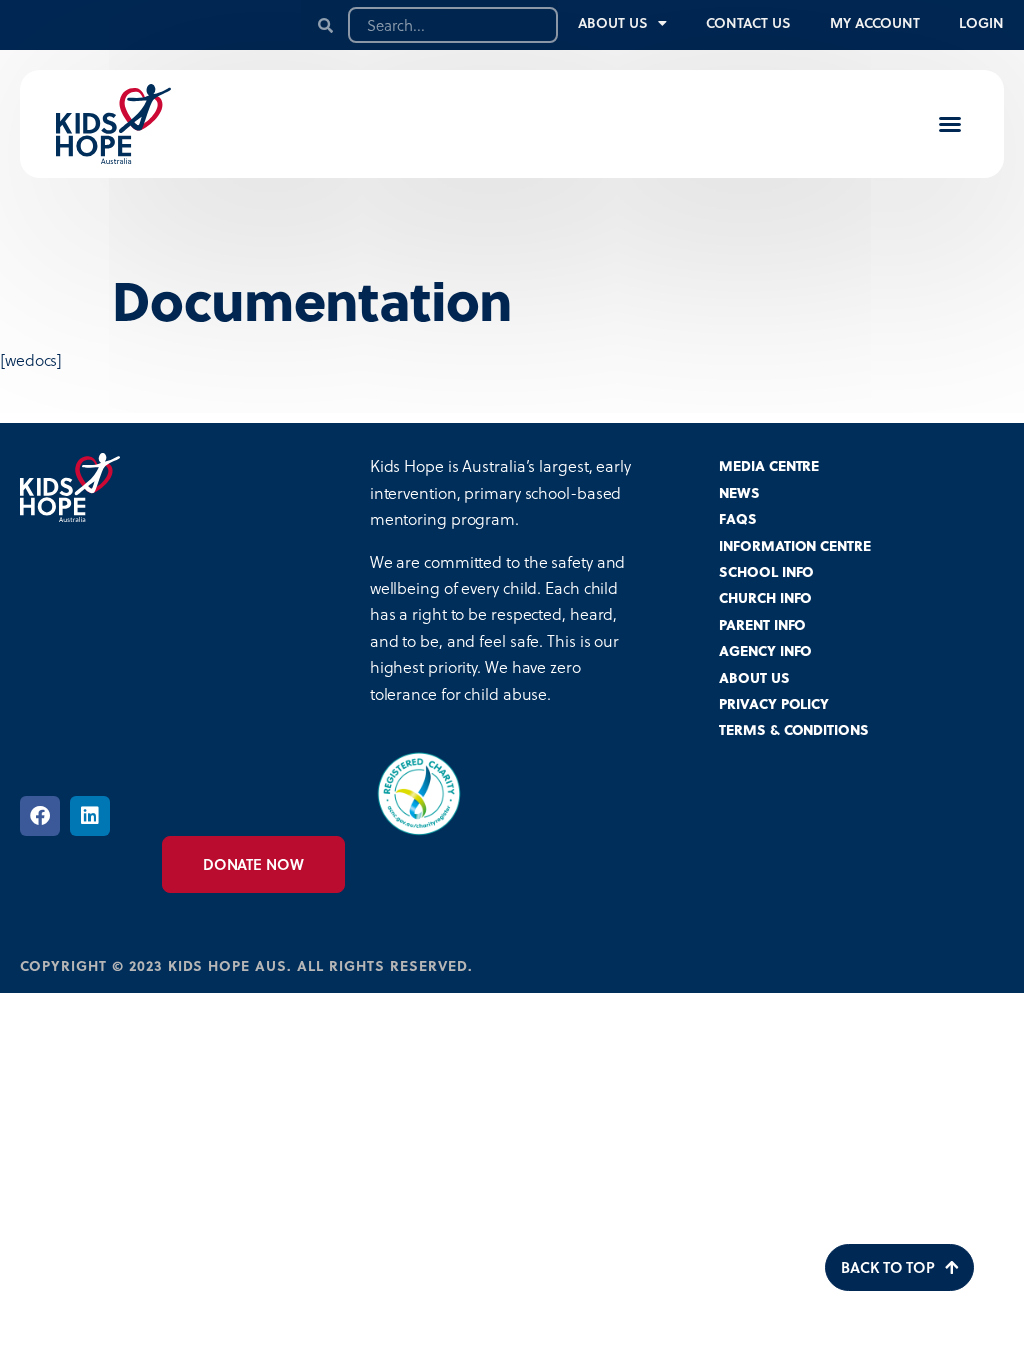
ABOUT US (754, 677)
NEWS (739, 492)
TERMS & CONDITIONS (793, 729)
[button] (950, 124)
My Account (874, 22)
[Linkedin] (90, 816)
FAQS (738, 518)
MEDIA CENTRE (769, 465)
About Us (612, 22)
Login (981, 22)
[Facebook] (40, 816)
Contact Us (748, 22)
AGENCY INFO (765, 650)
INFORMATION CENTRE (794, 545)
